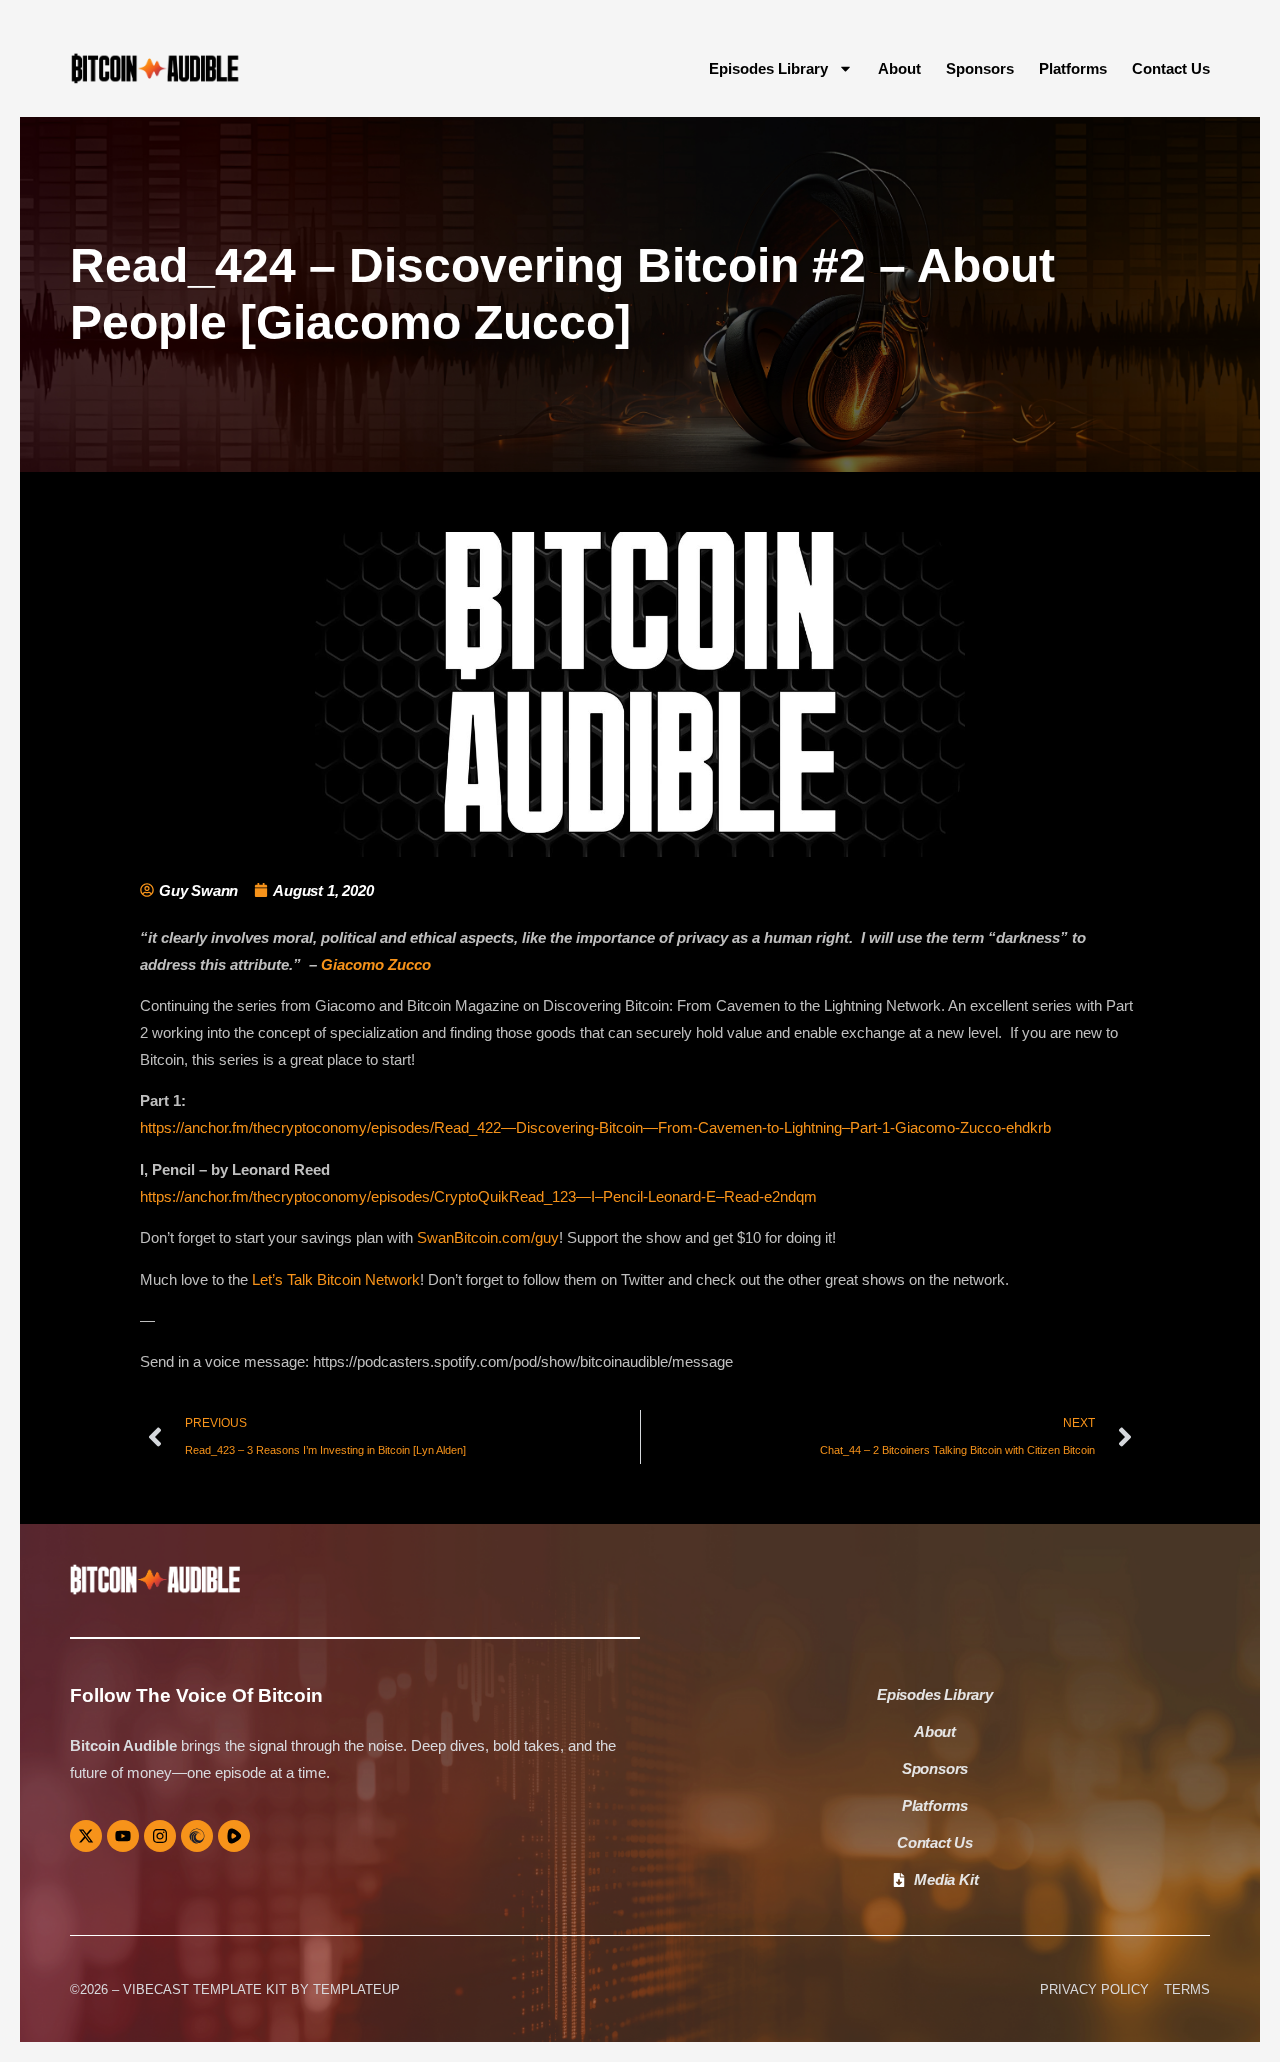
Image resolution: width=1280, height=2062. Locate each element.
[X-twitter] (86, 1836)
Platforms (1073, 68)
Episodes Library (768, 68)
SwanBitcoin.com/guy (488, 1237)
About (899, 68)
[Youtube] (123, 1836)
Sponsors (980, 68)
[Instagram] (160, 1836)
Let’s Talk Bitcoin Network (336, 1279)
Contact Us (1171, 68)
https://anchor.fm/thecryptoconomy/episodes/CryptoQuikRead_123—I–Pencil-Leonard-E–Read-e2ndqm (478, 1196)
